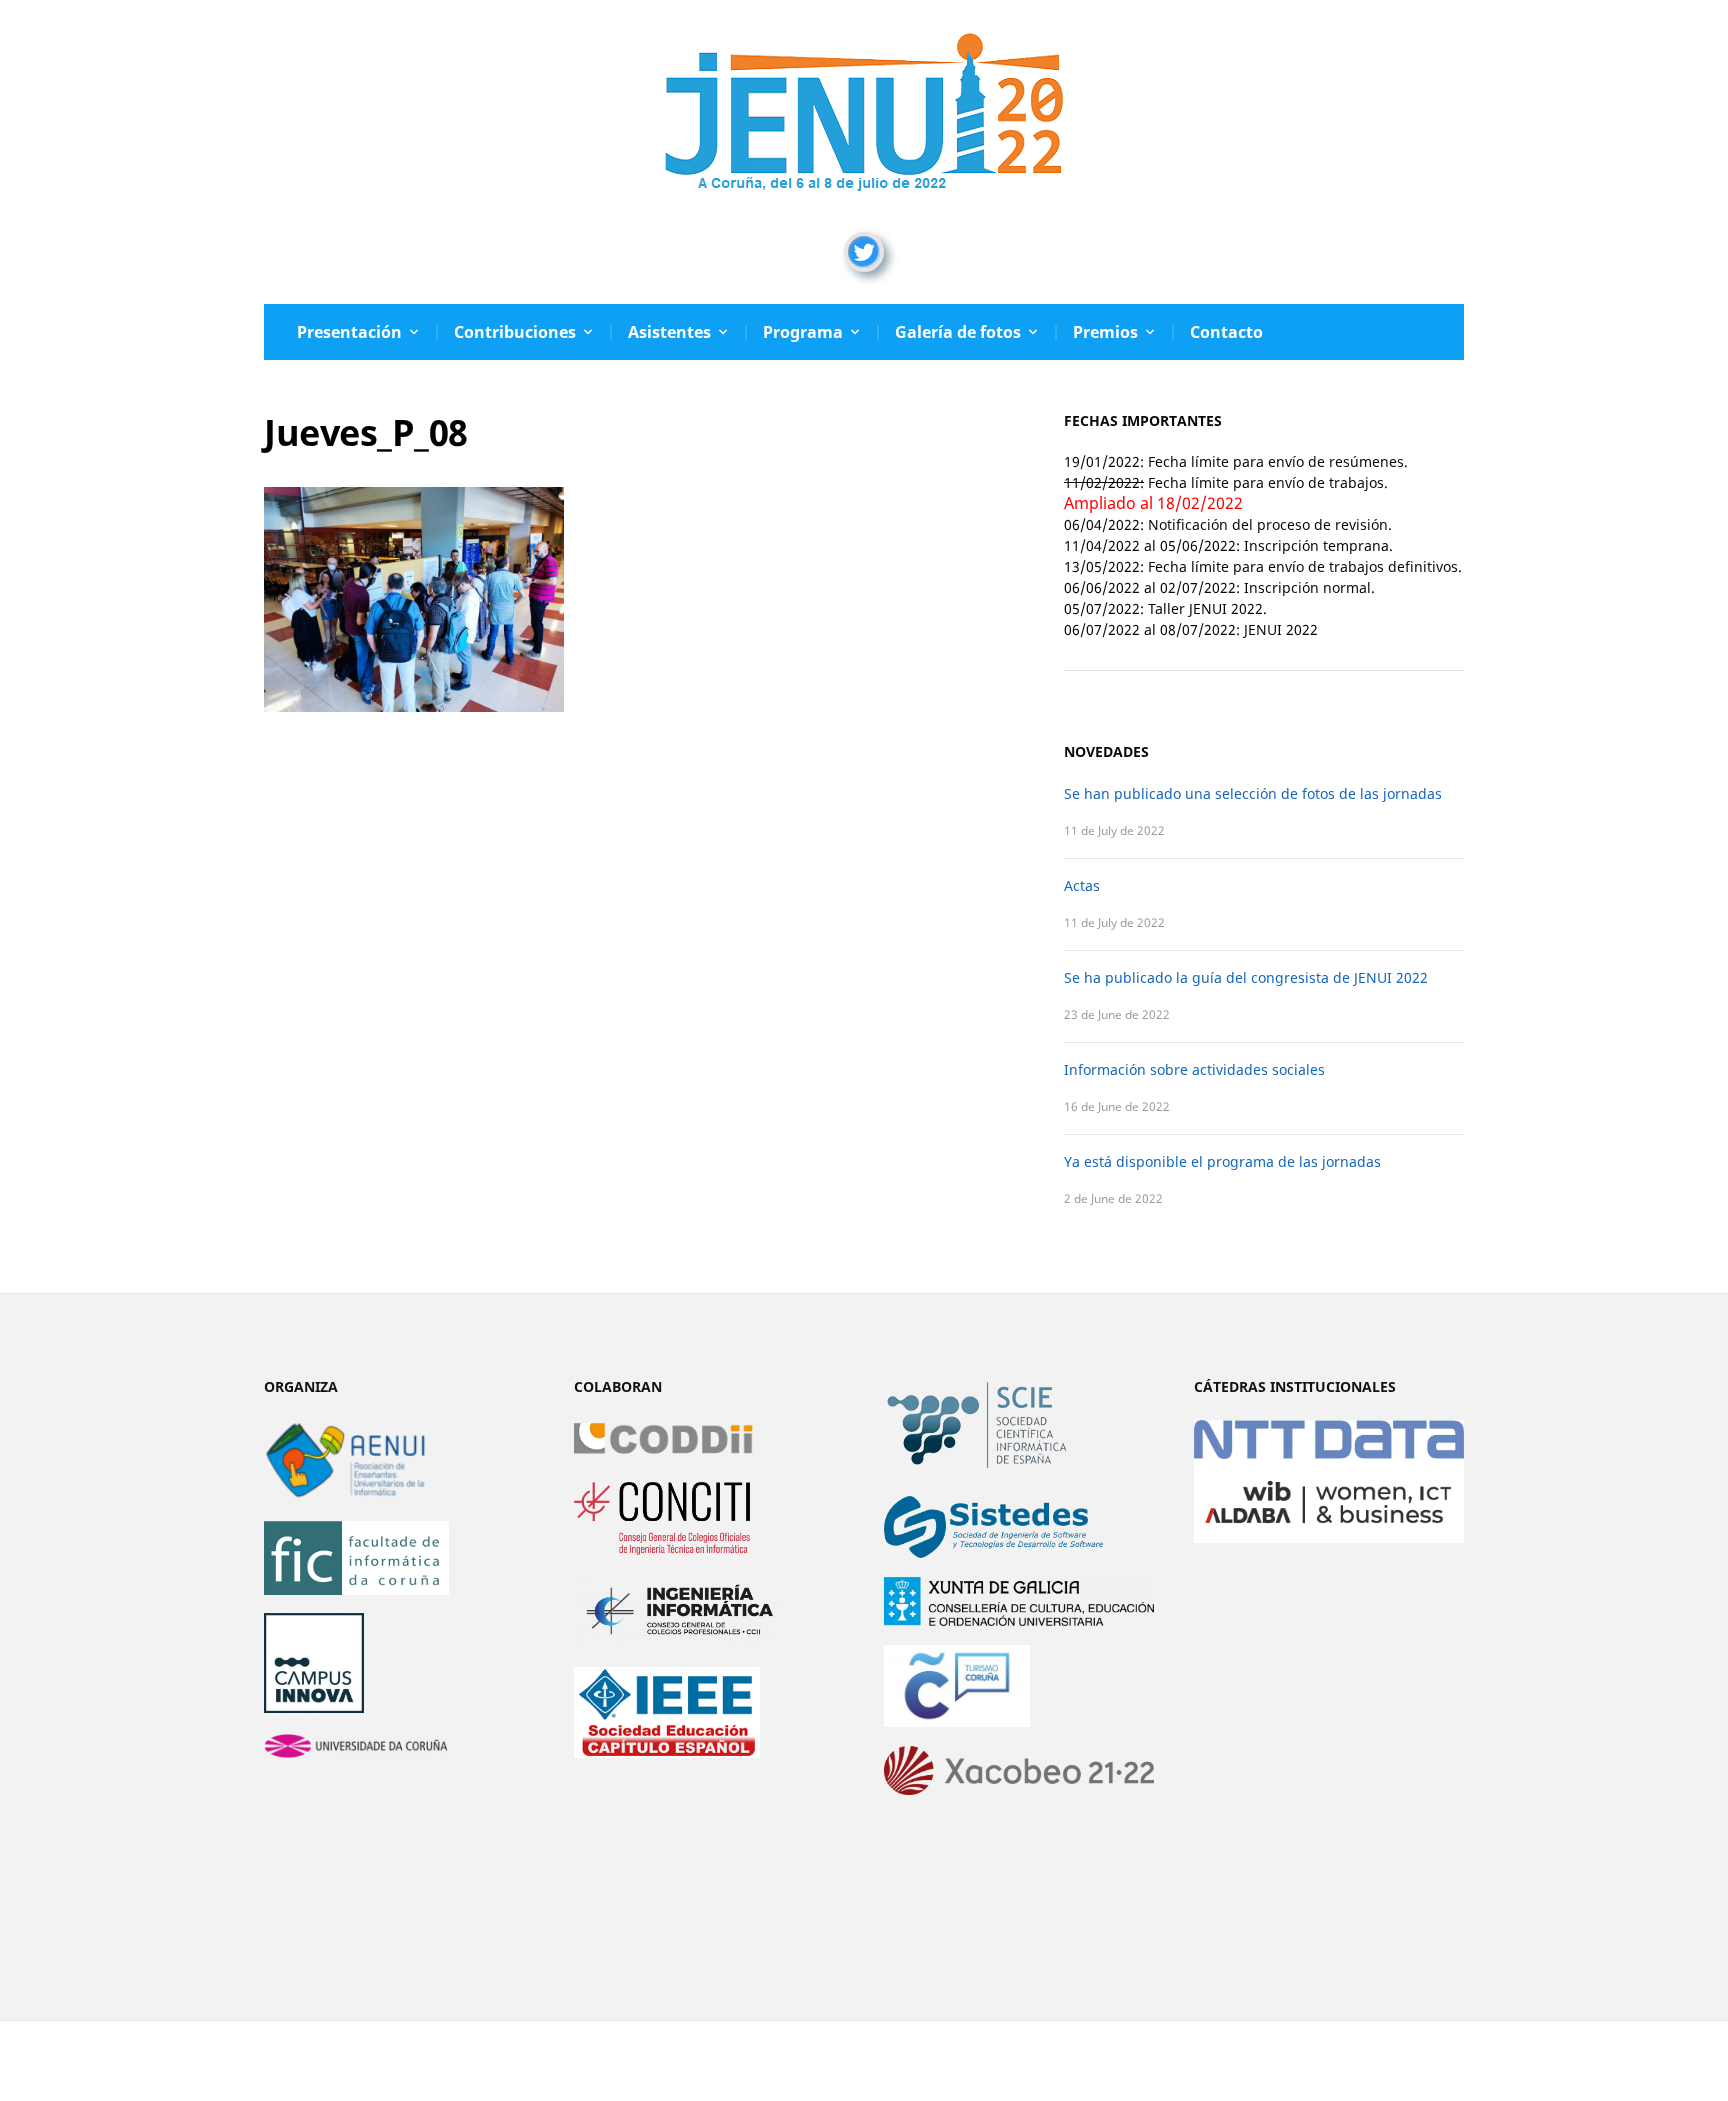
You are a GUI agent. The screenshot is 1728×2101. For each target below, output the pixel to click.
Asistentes (669, 332)
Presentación (349, 332)
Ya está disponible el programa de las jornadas (1222, 1161)
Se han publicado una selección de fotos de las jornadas (1253, 793)
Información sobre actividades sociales (1194, 1069)
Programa (803, 332)
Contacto (1226, 332)
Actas (1082, 885)
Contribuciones (515, 332)
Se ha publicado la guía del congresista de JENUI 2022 (1246, 977)
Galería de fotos (958, 332)
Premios (1105, 332)
